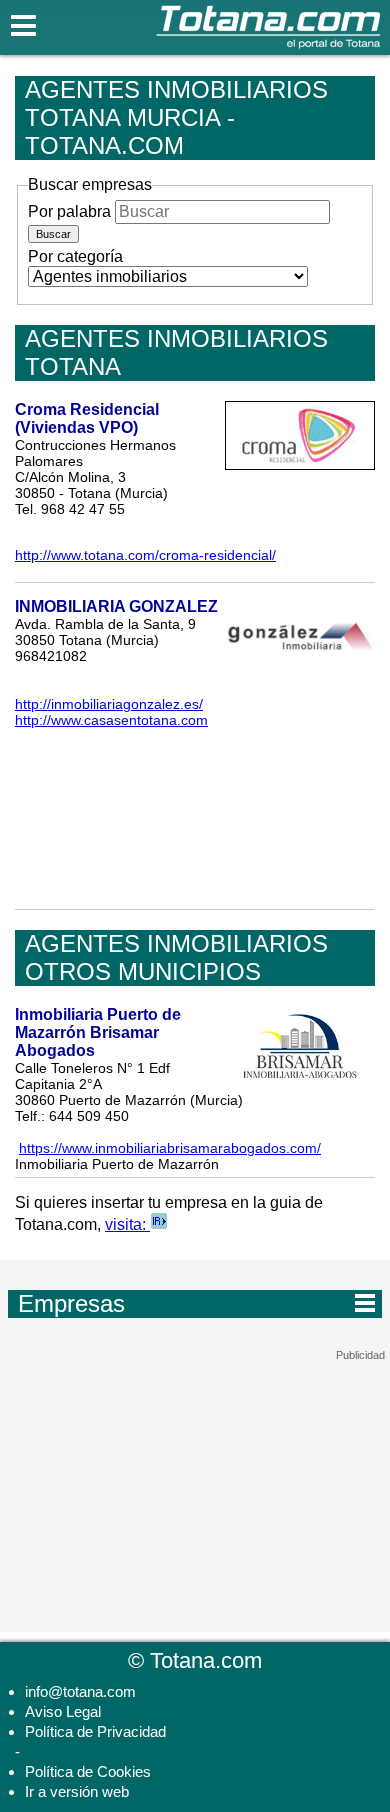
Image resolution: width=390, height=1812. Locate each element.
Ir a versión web (77, 1791)
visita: (127, 1224)
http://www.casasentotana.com (111, 720)
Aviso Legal (63, 1711)
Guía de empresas (196, 1303)
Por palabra (69, 211)
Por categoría (75, 256)
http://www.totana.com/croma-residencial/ (145, 555)
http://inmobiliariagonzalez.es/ (109, 704)
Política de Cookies (88, 1771)
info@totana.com (80, 1691)
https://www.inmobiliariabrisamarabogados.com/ (170, 1148)
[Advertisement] (195, 1487)
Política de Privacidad (95, 1731)
